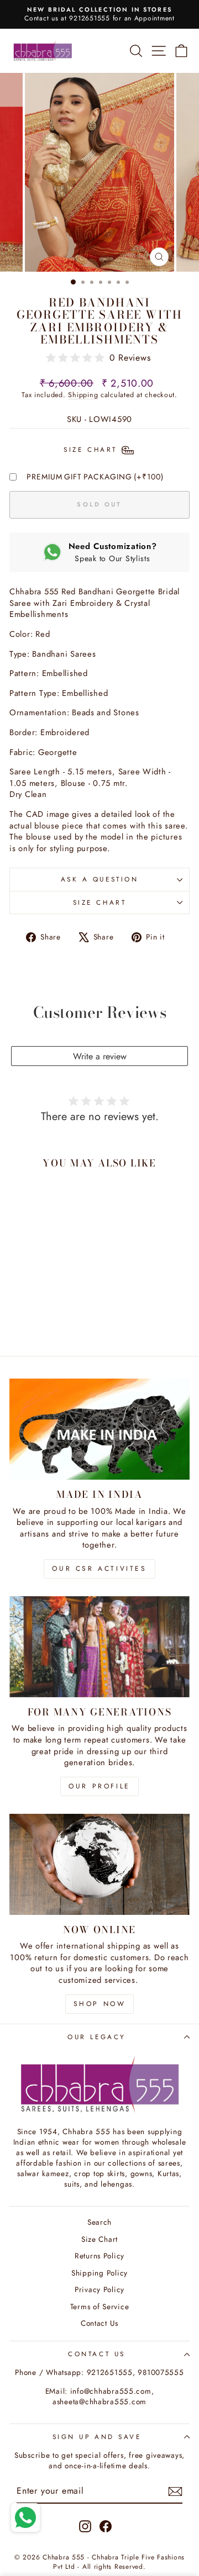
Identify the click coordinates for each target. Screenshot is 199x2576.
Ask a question (99, 879)
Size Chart (99, 902)
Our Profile (99, 1786)
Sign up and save (97, 2437)
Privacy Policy (99, 2289)
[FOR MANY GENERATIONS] (99, 1647)
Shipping (83, 395)
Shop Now (100, 2004)
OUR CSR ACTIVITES (99, 1569)
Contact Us (99, 2323)
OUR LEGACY (96, 2037)
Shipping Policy (99, 2273)
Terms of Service (100, 2306)
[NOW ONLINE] (99, 1864)
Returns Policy (99, 2256)
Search (99, 2222)
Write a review (100, 1056)
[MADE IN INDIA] (99, 1429)
